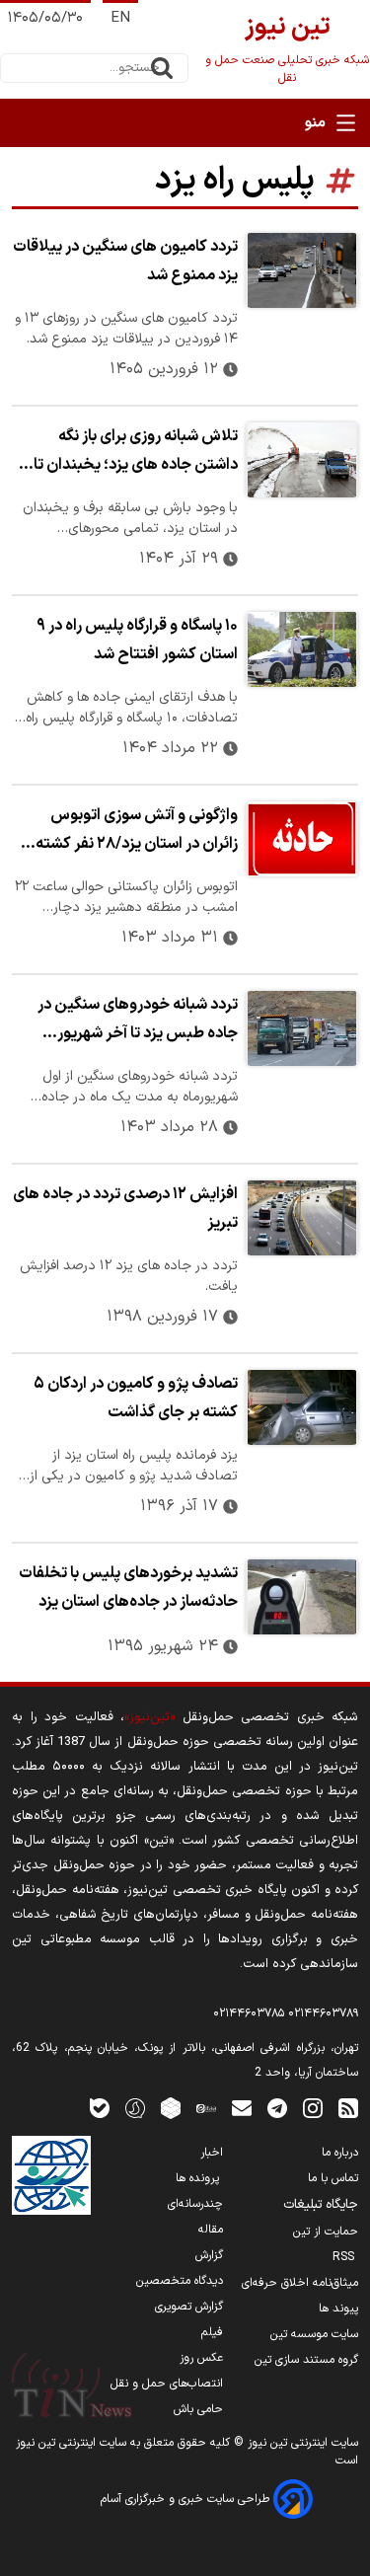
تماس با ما (333, 2178)
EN (120, 18)
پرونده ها (199, 2178)
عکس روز (201, 2358)
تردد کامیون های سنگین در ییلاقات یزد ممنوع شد (125, 261)
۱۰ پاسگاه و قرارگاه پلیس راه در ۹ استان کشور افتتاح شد (137, 640)
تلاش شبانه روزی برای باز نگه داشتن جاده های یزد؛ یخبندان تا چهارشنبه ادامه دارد (136, 453)
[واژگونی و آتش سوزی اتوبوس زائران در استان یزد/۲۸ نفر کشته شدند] (302, 839)
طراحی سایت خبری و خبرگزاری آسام (187, 2499)
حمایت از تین (326, 2232)
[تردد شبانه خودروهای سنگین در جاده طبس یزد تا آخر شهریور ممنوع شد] (302, 1028)
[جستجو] (162, 68)
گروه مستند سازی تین (306, 2360)
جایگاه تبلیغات (321, 2205)
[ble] (100, 2108)
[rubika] (171, 2108)
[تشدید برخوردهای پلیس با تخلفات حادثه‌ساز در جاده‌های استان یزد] (302, 1597)
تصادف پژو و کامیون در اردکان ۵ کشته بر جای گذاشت (136, 1398)
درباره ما (340, 2153)
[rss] (348, 2108)
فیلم (212, 2332)
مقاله (211, 2230)
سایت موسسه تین (314, 2334)
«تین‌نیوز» (149, 1717)
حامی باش (198, 2409)
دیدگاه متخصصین (180, 2281)
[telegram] (277, 2108)
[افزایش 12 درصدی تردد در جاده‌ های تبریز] (302, 1218)
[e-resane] (51, 2175)
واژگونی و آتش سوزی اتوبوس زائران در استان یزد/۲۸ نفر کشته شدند (137, 832)
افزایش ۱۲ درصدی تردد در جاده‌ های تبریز (125, 1209)
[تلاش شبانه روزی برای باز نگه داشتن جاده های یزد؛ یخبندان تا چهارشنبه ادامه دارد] (302, 460)
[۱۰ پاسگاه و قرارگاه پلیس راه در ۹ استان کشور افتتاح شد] (302, 649)
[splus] (135, 2108)
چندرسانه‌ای (195, 2204)
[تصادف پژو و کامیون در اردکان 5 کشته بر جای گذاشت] (302, 1407)
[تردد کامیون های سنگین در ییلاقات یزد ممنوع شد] (302, 270)
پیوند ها (338, 2309)
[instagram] (313, 2108)
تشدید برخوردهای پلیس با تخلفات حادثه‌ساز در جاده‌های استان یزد (128, 1588)
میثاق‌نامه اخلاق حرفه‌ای (300, 2283)
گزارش (209, 2255)
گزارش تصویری (189, 2307)
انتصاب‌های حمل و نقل (167, 2384)
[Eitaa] (206, 2108)
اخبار (212, 2153)
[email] (242, 2108)
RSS (345, 2257)
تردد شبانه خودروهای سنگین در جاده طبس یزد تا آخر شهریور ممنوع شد (138, 1022)
